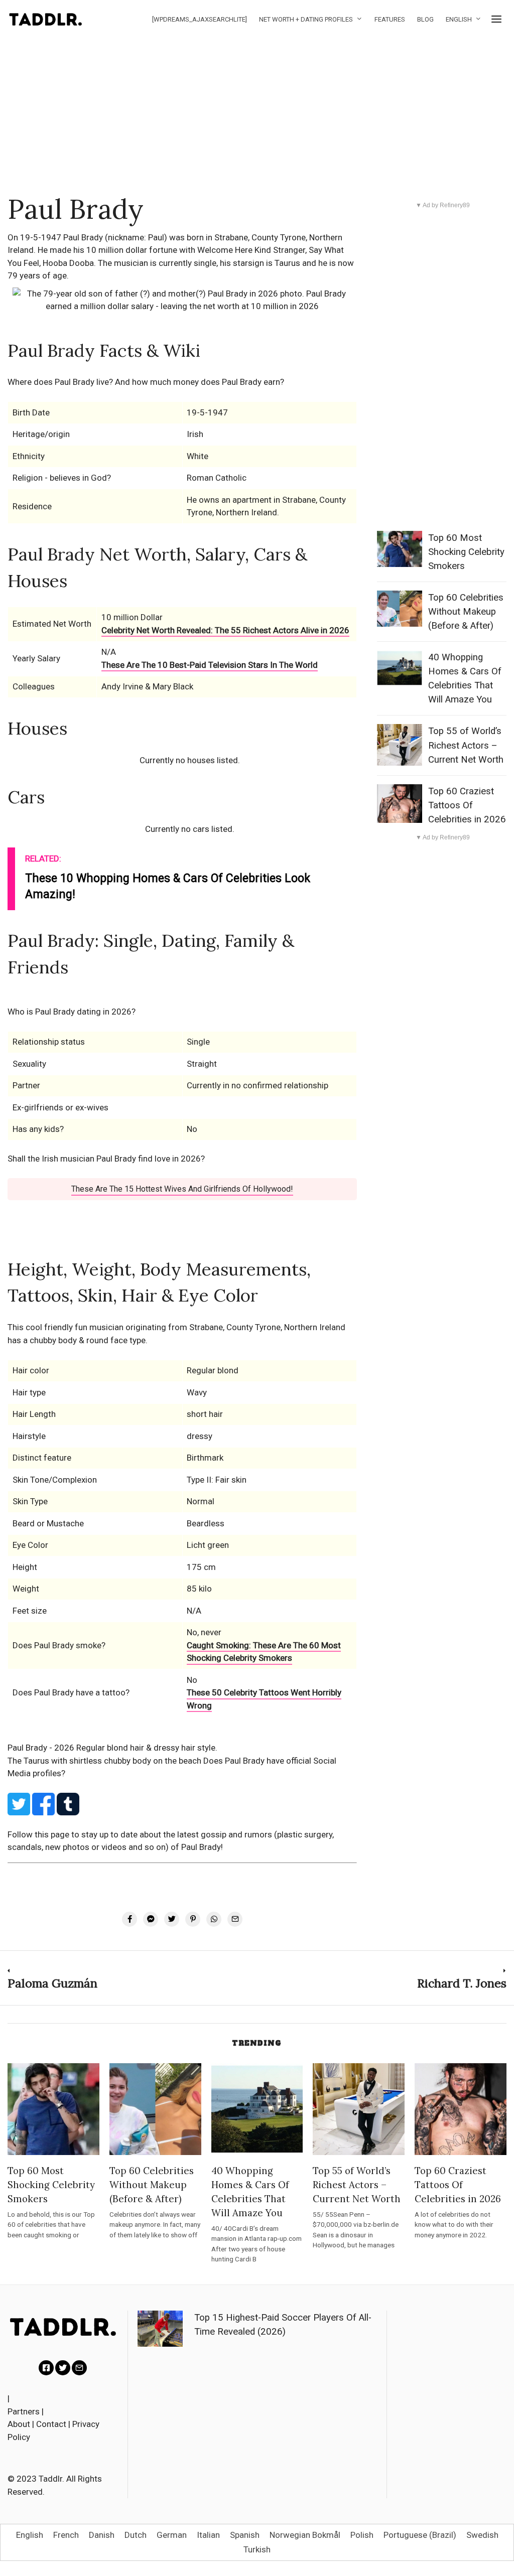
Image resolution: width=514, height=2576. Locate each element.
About (19, 2424)
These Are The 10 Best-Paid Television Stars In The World (210, 665)
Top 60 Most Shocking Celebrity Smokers (466, 552)
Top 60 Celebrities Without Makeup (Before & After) (466, 612)
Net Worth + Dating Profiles (306, 19)
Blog (425, 19)
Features (390, 19)
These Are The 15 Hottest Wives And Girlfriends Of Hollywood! (182, 1189)
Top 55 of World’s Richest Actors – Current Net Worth (466, 745)
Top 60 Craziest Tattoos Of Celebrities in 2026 (467, 805)
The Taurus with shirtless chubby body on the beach (105, 1761)
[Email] (79, 2368)
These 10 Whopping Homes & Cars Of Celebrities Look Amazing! (168, 886)
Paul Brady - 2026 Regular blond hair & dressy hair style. (112, 1748)
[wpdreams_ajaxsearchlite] (200, 19)
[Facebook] (46, 2368)
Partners (24, 2411)
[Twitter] (63, 2368)
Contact (51, 2424)
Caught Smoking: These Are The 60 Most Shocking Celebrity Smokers (264, 1652)
